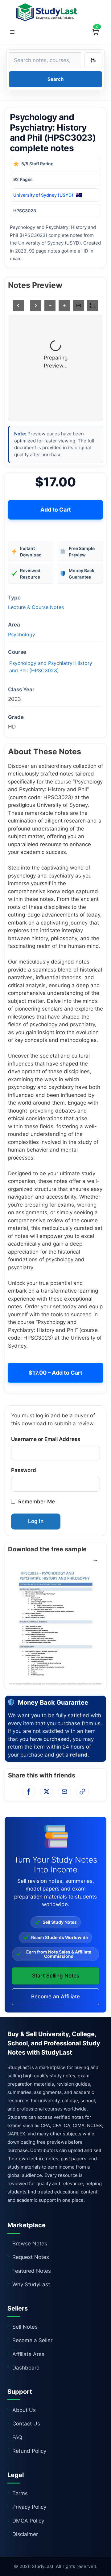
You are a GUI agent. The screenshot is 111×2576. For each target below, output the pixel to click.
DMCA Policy (28, 2521)
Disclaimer (25, 2534)
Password (24, 1470)
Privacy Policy (29, 2507)
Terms (20, 2493)
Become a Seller (32, 2340)
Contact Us (26, 2424)
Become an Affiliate (55, 1997)
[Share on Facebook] (29, 1792)
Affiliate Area (29, 2354)
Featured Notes (32, 2271)
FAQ (17, 2437)
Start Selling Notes (56, 1976)
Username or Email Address (46, 1439)
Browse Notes (30, 2244)
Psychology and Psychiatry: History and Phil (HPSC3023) (51, 667)
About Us (24, 2410)
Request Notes (31, 2257)
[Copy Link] (82, 1792)
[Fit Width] (79, 305)
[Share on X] (47, 1792)
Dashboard (26, 2368)
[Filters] (93, 60)
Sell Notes (25, 2327)
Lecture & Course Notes (36, 607)
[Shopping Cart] (95, 32)
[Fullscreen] (93, 305)
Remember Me (37, 1502)
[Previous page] (18, 305)
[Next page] (36, 305)
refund (79, 1755)
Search (55, 79)
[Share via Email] (64, 1792)
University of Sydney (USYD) (43, 195)
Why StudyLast (31, 2284)
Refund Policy (29, 2451)
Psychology (22, 634)
